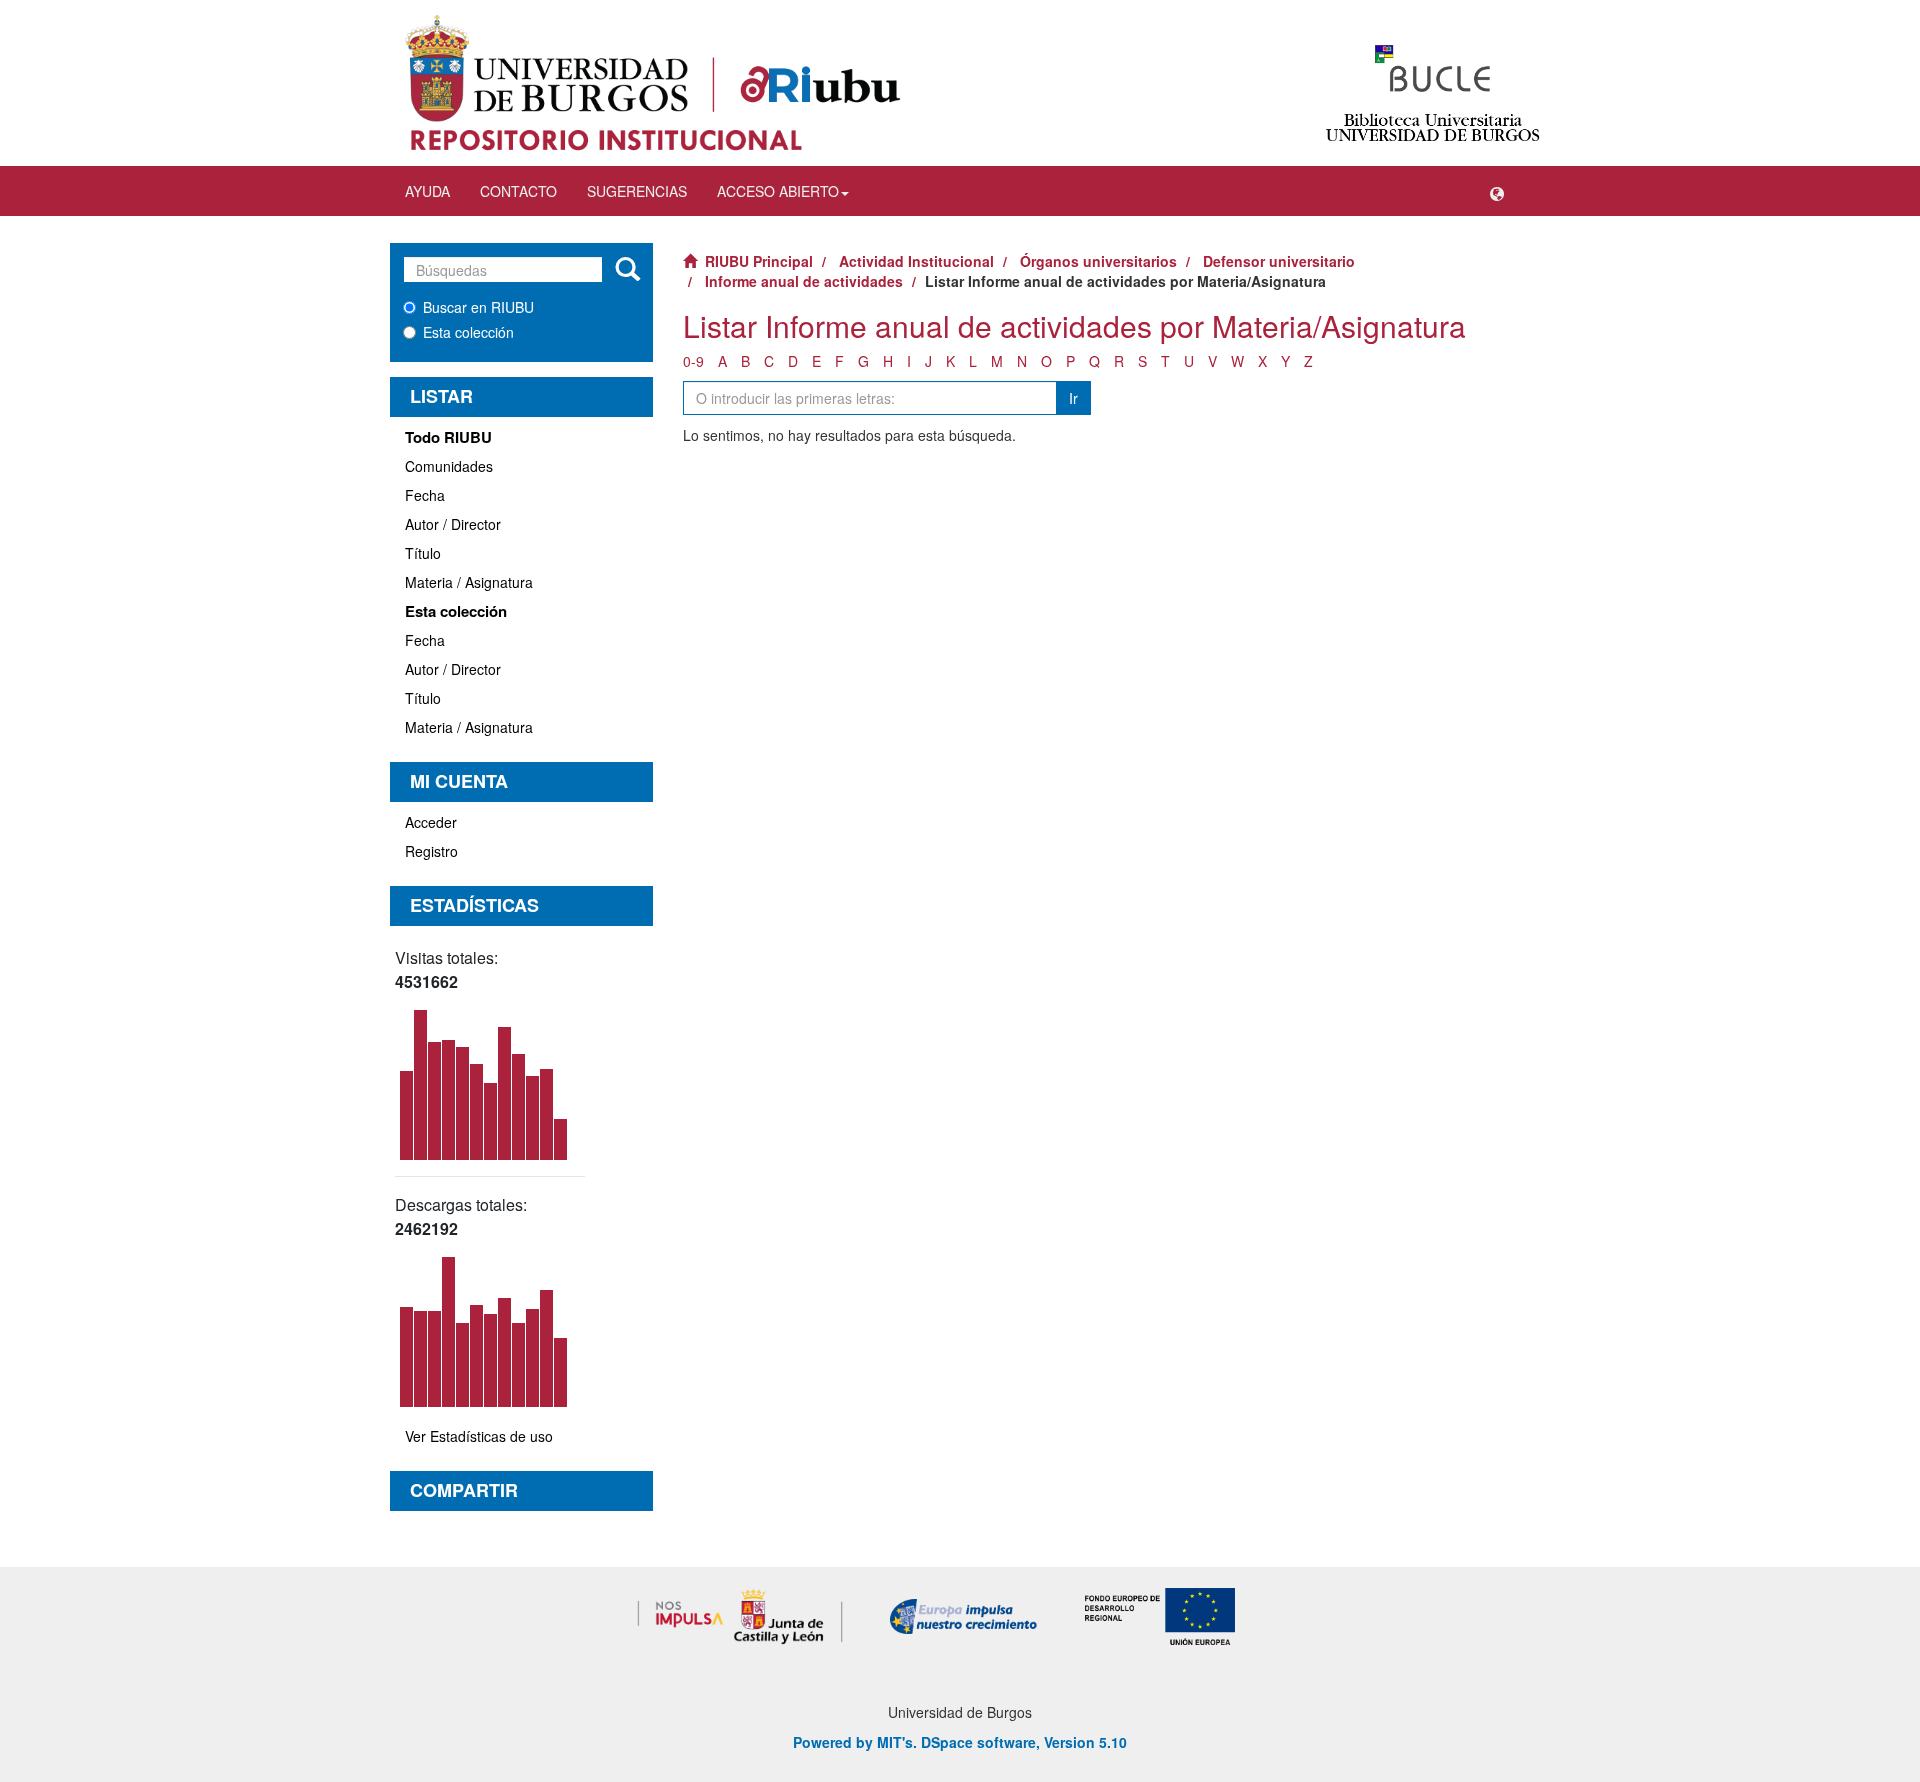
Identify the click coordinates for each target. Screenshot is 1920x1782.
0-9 (693, 361)
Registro (431, 851)
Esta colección (468, 332)
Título (423, 553)
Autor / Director (453, 524)
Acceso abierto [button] (778, 191)
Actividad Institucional (916, 261)
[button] (1497, 191)
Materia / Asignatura (469, 582)
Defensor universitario (1279, 261)
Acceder (431, 822)
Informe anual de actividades (804, 281)
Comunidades (449, 466)
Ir (1073, 398)
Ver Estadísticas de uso (479, 1436)
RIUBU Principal (759, 261)
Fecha (425, 495)
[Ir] (627, 270)
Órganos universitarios (1098, 261)
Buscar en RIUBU (478, 307)
